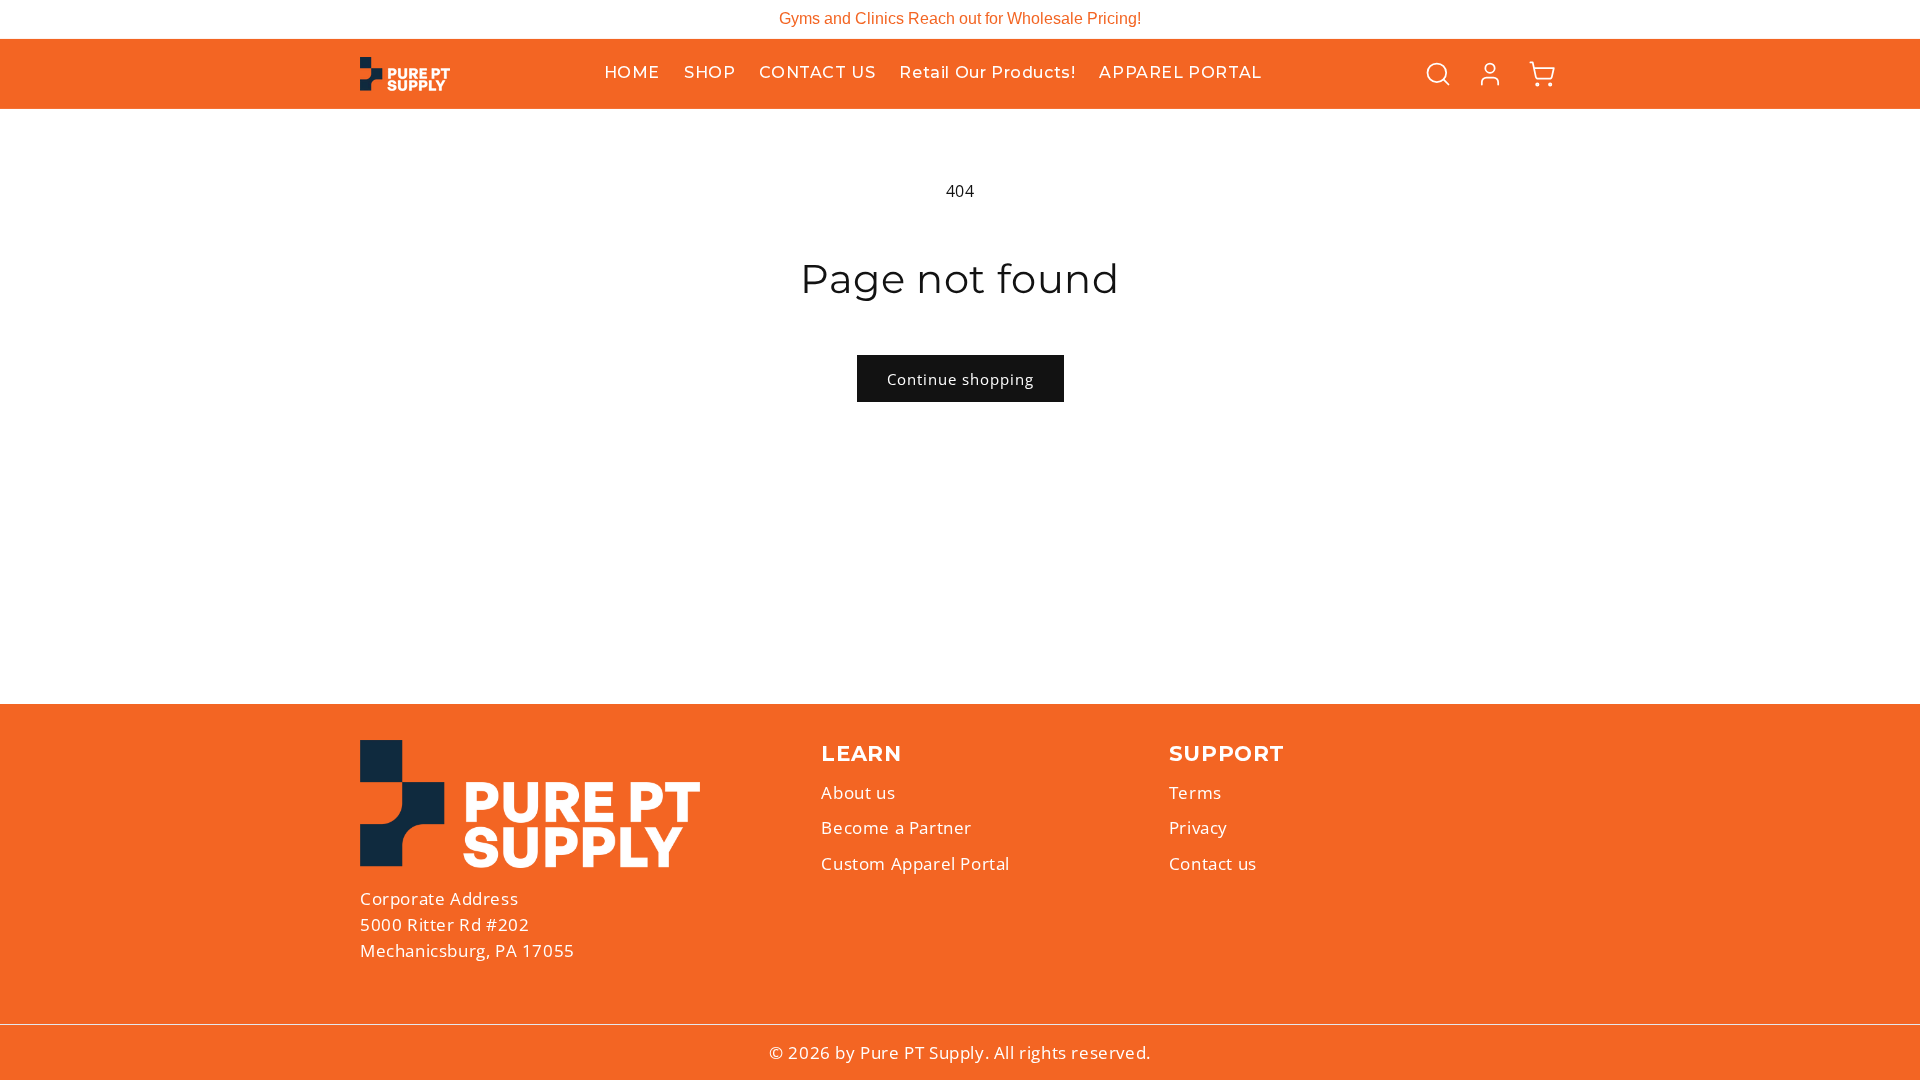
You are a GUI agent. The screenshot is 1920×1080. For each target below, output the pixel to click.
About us (858, 792)
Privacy (1198, 827)
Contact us (1213, 863)
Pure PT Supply (922, 1052)
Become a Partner (896, 827)
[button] (1438, 74)
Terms (1195, 792)
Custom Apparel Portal (915, 863)
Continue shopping (960, 379)
